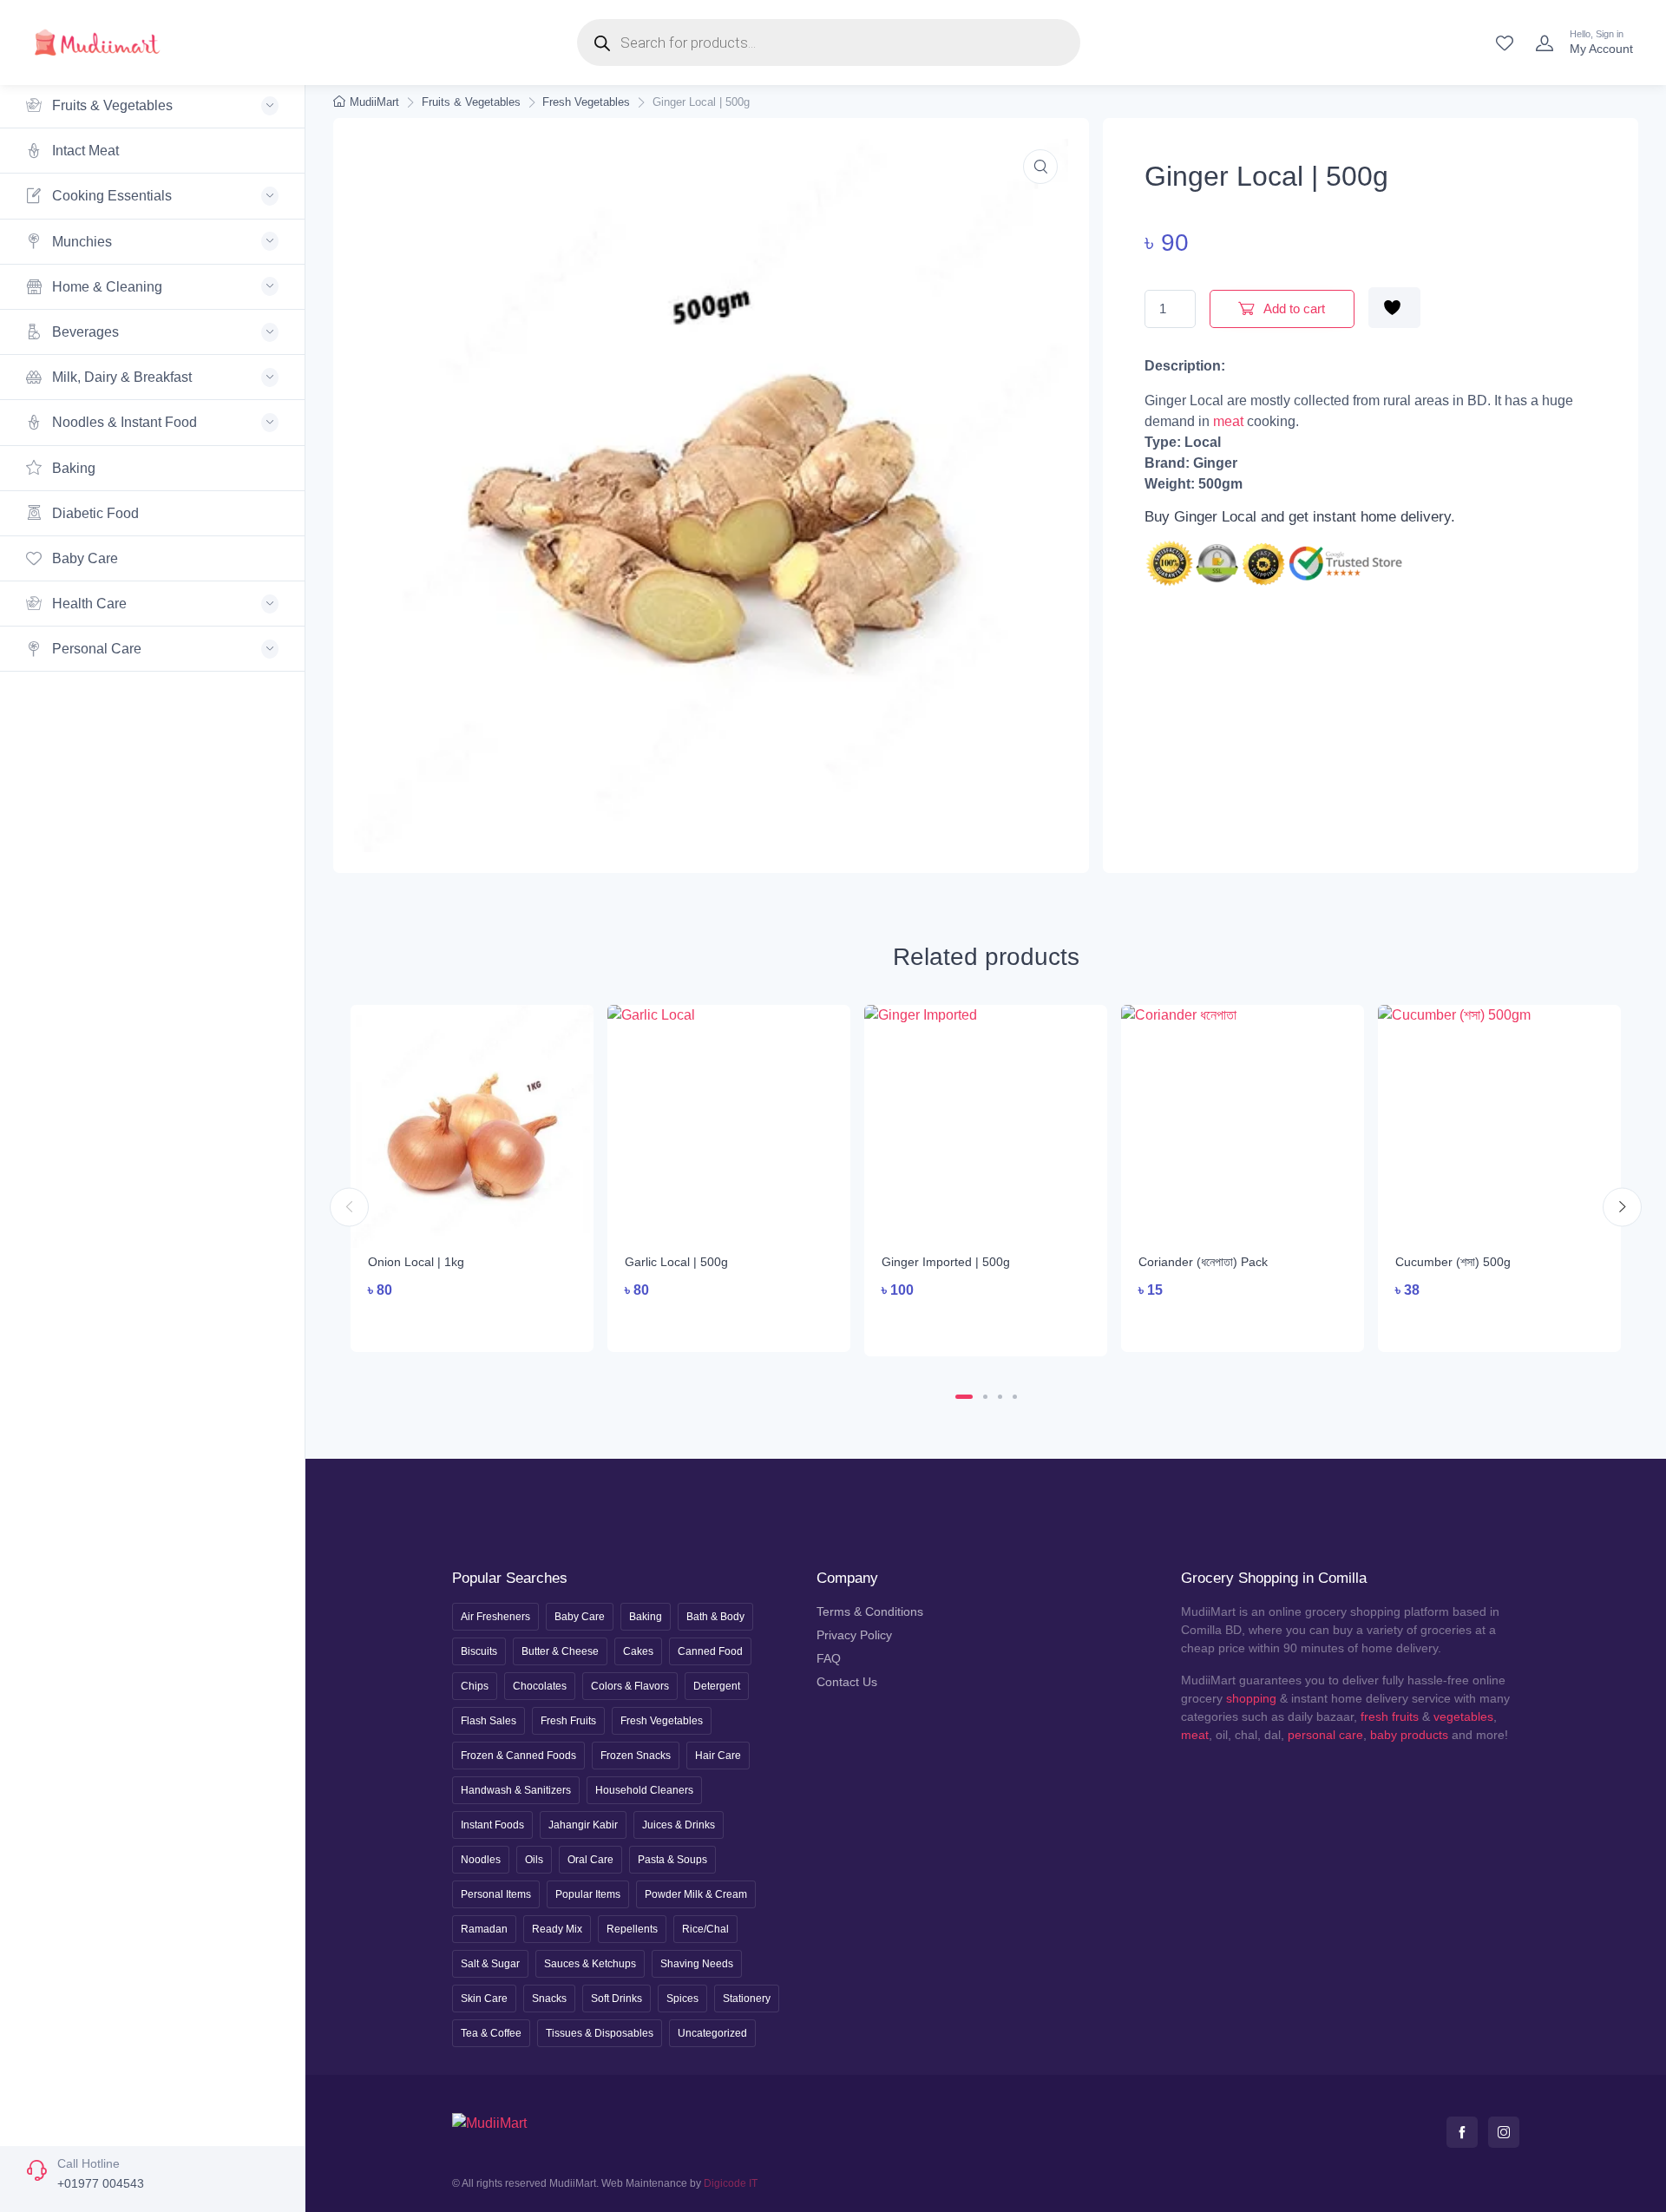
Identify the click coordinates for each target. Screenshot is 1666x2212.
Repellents (632, 1929)
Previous (349, 1208)
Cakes (638, 1651)
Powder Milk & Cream (696, 1894)
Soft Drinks (617, 1999)
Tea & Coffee (491, 2033)
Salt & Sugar (490, 1964)
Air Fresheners (495, 1617)
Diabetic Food (94, 513)
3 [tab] (1000, 1397)
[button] (1040, 167)
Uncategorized (712, 2033)
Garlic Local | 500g (676, 1262)
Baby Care (83, 558)
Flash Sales (489, 1721)
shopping (1251, 1698)
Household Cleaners (644, 1790)
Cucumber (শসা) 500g (1453, 1262)
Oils (534, 1860)
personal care (1325, 1735)
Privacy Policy (854, 1635)
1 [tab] (964, 1397)
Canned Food (710, 1651)
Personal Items (496, 1894)
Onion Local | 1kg (416, 1262)
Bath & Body (715, 1617)
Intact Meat (84, 151)
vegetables (1463, 1716)
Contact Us (847, 1682)
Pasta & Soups (672, 1860)
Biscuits (479, 1651)
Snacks (549, 1999)
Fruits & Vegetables (471, 102)
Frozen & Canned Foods (518, 1756)
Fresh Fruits (568, 1721)
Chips (475, 1686)
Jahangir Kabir (583, 1825)
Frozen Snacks (636, 1756)
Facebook (1462, 2132)
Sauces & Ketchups (590, 1964)
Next (1622, 1208)
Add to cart (1293, 308)
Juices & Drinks (679, 1825)
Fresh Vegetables (586, 102)
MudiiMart (374, 102)
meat (1228, 421)
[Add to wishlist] (1394, 308)
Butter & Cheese (560, 1651)
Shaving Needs (697, 1964)
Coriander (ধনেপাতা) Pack (1203, 1262)
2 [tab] (985, 1397)
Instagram (1504, 2132)
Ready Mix (557, 1929)
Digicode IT (731, 2183)
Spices (682, 1999)
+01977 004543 (101, 2183)
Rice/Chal (705, 1929)
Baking (72, 468)
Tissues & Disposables (600, 2033)
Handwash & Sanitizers (516, 1790)
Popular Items (588, 1894)
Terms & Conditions (870, 1611)
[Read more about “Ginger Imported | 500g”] (986, 1325)
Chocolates (540, 1686)
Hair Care (718, 1756)
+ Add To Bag (472, 1323)
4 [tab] (1015, 1397)
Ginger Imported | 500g (946, 1262)
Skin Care (484, 1999)
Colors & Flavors (630, 1686)
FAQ (829, 1658)
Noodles (481, 1860)
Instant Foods (492, 1825)
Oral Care (590, 1860)
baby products (1409, 1735)
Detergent (717, 1686)
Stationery (747, 1999)
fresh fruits (1390, 1716)
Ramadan (484, 1929)
